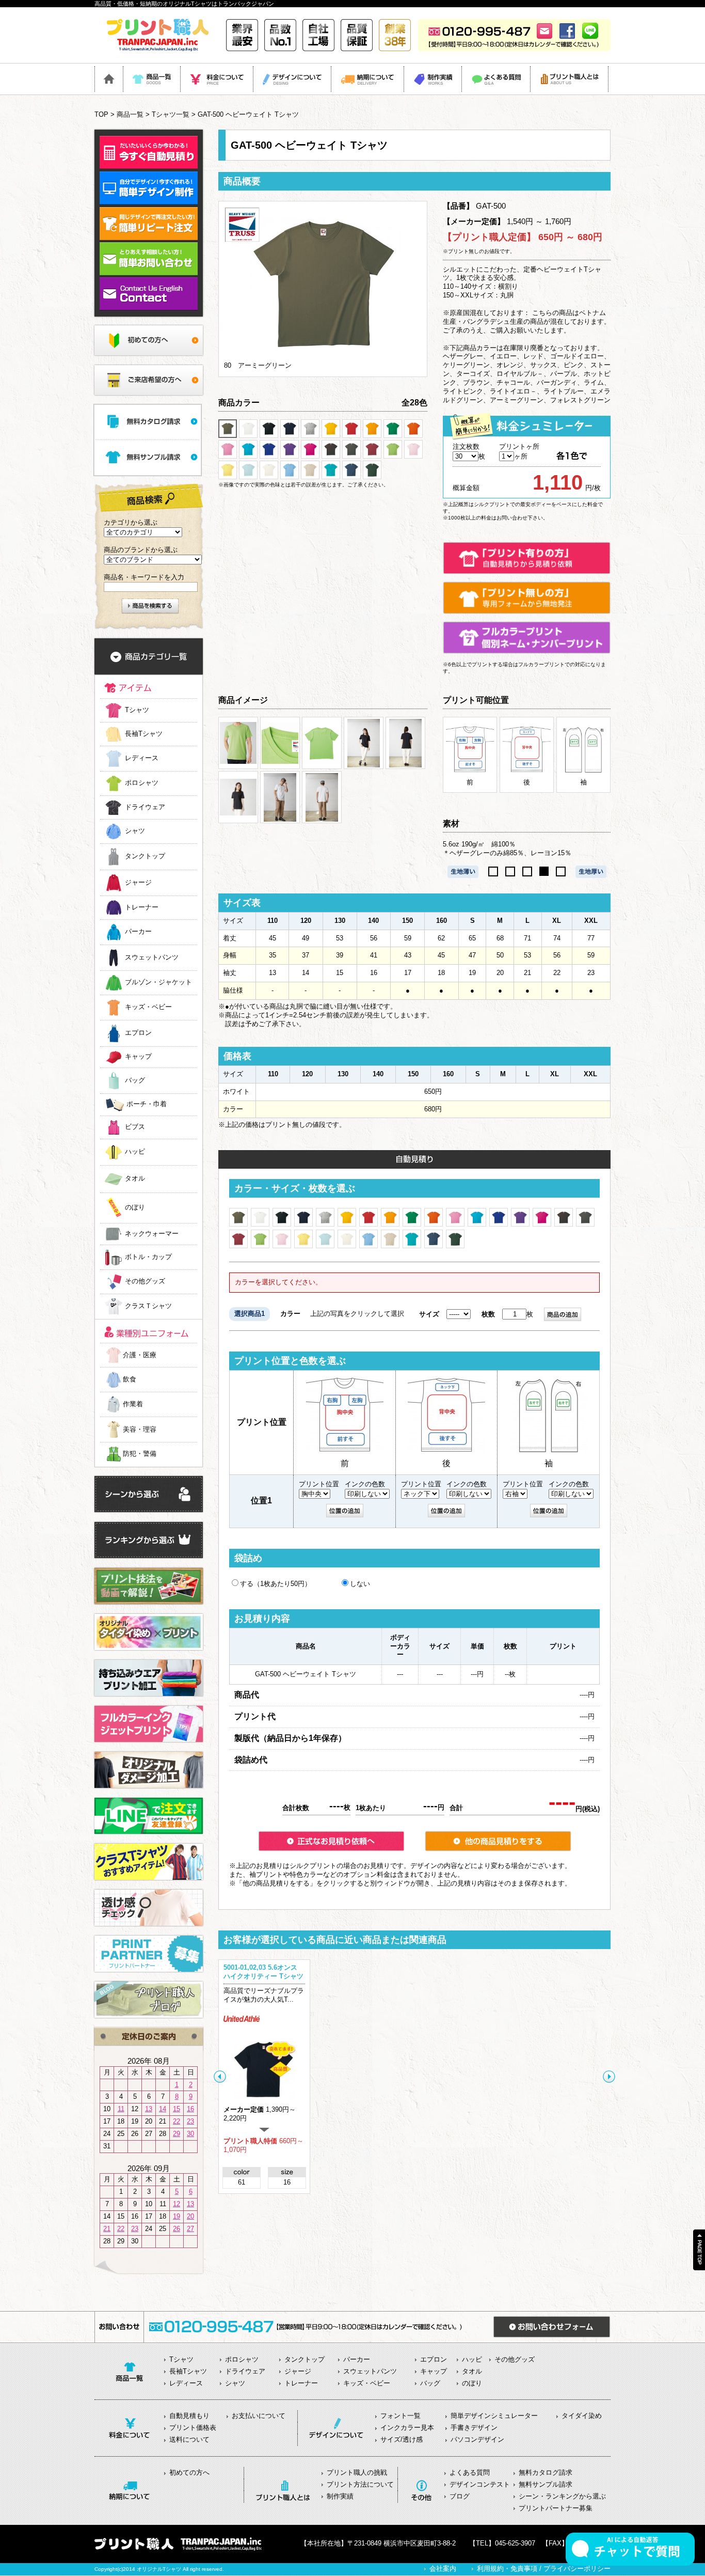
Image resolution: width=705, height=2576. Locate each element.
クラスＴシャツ (148, 1306)
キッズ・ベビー (148, 1007)
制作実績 (340, 2496)
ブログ (460, 2496)
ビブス (135, 1127)
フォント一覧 (400, 2416)
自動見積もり (189, 2416)
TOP (101, 114)
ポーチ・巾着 (147, 1104)
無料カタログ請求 (546, 2472)
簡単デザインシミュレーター (494, 2416)
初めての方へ (189, 2472)
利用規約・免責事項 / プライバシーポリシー (544, 2569)
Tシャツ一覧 (171, 114)
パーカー (138, 932)
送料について (189, 2439)
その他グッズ (145, 1282)
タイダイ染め (582, 2416)
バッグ (135, 1080)
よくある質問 (470, 2472)
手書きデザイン (474, 2428)
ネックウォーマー (152, 1234)
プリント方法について (360, 2484)
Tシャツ (137, 710)
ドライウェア (145, 807)
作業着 (133, 1404)
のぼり (135, 1208)
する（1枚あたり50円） (276, 1584)
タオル (135, 1179)
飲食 (130, 1379)
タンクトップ (145, 857)
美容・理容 (140, 1429)
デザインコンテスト (480, 2484)
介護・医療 (140, 1355)
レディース (142, 758)
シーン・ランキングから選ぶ (562, 2496)
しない (360, 1584)
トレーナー (142, 907)
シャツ (135, 831)
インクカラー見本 (407, 2428)
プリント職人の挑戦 (357, 2472)
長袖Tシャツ (144, 734)
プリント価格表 (193, 2428)
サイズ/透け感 (402, 2439)
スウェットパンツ (152, 957)
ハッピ (135, 1152)
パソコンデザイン (477, 2439)
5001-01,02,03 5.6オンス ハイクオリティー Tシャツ (263, 1972)
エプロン (138, 1033)
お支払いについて (259, 2416)
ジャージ (138, 882)
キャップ (138, 1057)
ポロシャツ (142, 783)
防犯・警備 (140, 1454)
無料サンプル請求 (546, 2484)
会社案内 (443, 2569)
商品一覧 (130, 114)
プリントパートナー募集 (556, 2508)
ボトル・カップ (148, 1257)
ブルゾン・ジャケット (158, 983)
